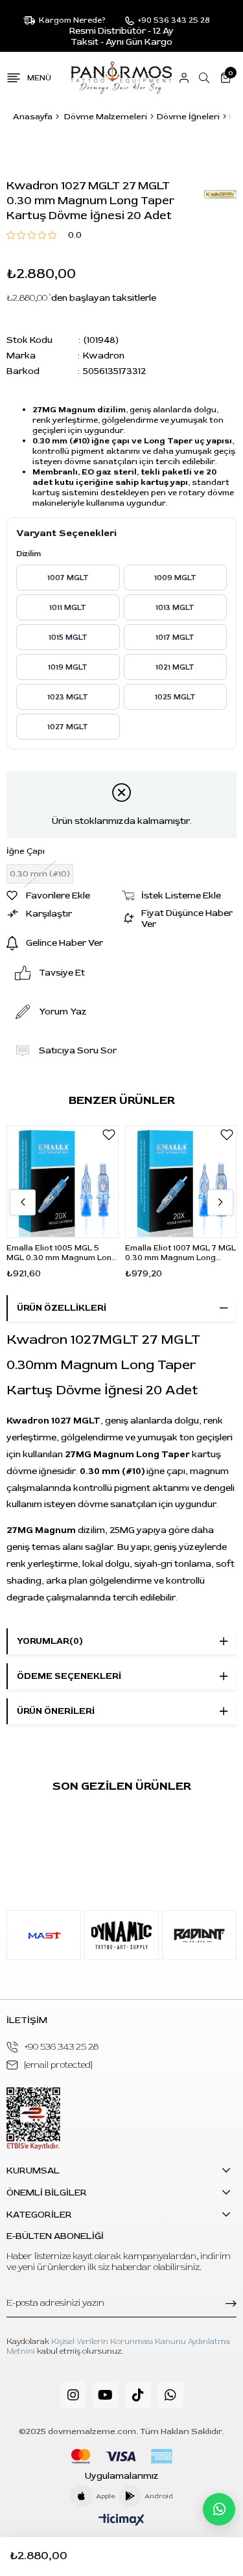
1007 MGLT (68, 578)
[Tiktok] (138, 2395)
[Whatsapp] (170, 2395)
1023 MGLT (68, 697)
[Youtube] (106, 2395)
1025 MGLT (175, 697)
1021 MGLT (175, 667)
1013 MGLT (175, 608)
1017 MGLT (175, 638)
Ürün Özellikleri (62, 1308)
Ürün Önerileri (56, 1711)
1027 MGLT (68, 727)
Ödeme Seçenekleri (69, 1676)
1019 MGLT (68, 667)
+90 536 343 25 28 (62, 2047)
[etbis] (33, 2119)
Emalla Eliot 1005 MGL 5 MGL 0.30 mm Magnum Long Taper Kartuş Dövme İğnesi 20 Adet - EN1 (62, 1253)
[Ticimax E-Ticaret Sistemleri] (121, 2521)
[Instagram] (73, 2395)
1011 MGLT (68, 608)
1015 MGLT (68, 638)
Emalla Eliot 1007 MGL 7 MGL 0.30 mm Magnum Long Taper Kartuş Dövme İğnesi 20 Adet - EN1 (180, 1253)
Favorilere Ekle (109, 1135)
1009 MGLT (175, 578)
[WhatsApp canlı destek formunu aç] (219, 2509)
